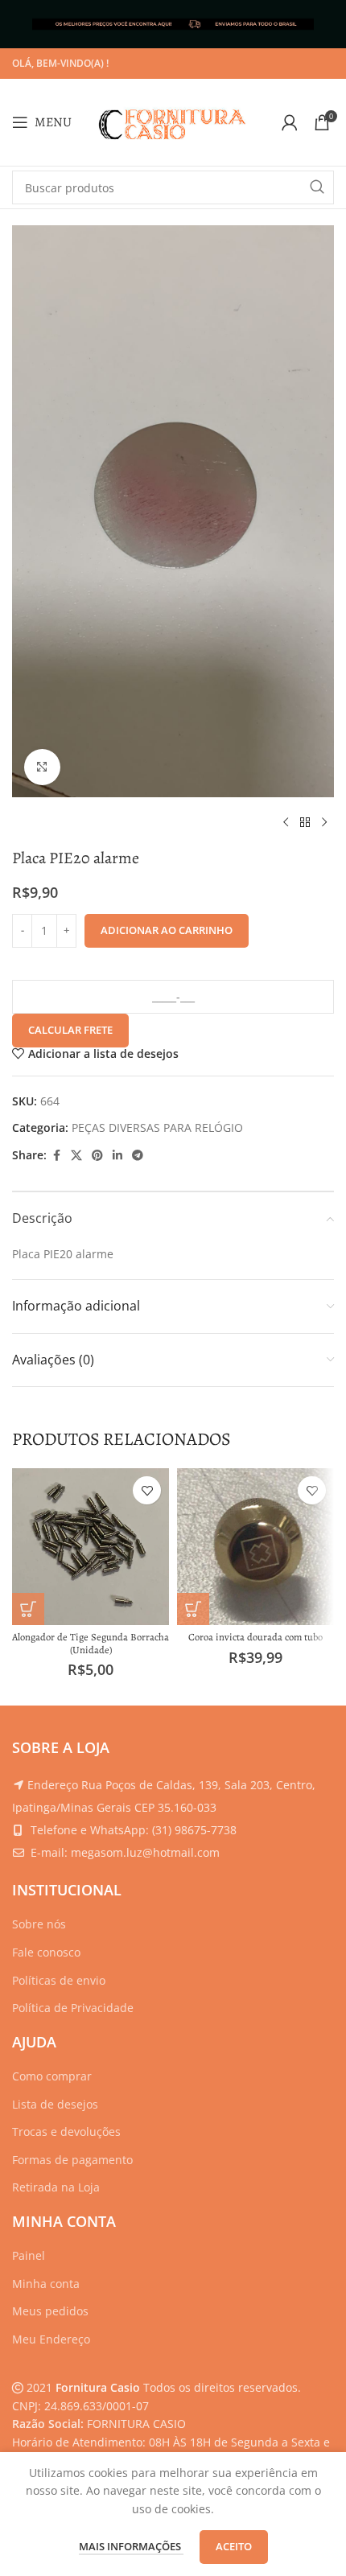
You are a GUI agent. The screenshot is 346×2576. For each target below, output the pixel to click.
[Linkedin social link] (117, 1156)
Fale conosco (46, 1952)
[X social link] (76, 1156)
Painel (29, 2255)
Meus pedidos (50, 2311)
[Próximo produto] (324, 823)
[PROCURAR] (317, 187)
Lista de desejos (55, 2104)
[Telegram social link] (138, 1156)
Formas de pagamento (72, 2160)
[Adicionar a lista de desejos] (147, 1490)
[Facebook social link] (56, 1156)
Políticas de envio (59, 1980)
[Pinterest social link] (97, 1156)
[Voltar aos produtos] (305, 823)
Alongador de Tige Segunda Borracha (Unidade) (91, 1643)
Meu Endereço (51, 2339)
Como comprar (52, 2076)
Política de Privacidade (73, 2008)
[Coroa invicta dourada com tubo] (255, 1547)
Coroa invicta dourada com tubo (255, 1637)
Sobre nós (39, 1924)
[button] (28, 1609)
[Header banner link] (173, 24)
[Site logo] (173, 121)
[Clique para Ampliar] (42, 767)
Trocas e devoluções (66, 2132)
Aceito (234, 2546)
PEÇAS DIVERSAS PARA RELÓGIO (157, 1128)
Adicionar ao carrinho (167, 930)
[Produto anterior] (286, 823)
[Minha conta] (290, 122)
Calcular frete (70, 1030)
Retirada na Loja (56, 2187)
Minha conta (46, 2284)
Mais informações (131, 2546)
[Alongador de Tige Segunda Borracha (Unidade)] (91, 1547)
